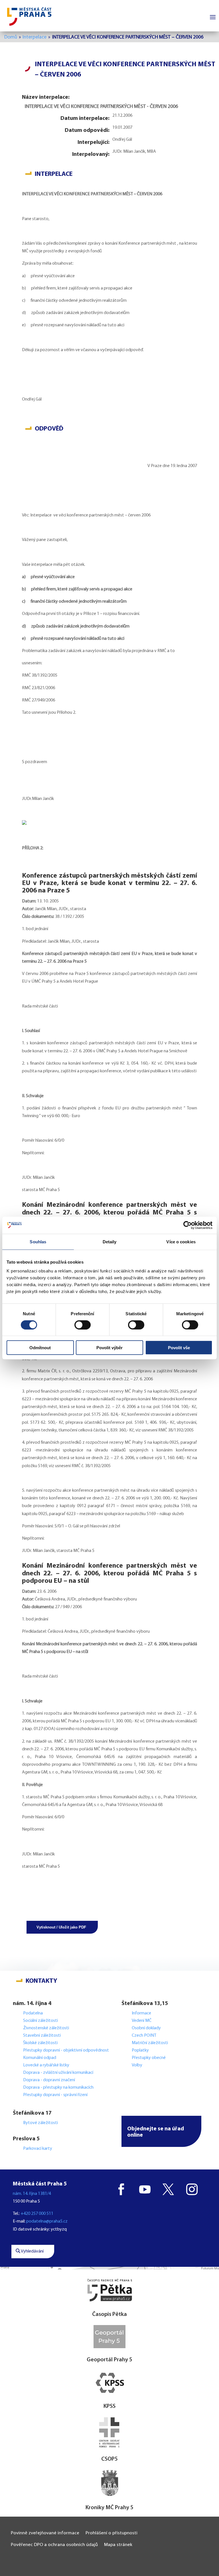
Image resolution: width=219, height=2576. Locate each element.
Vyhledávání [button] (32, 2251)
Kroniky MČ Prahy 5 (109, 2508)
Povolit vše (179, 1348)
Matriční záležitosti (150, 2043)
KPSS (109, 2406)
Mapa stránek (118, 2545)
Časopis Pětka (109, 2314)
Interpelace (35, 37)
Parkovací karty (38, 2149)
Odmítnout (40, 1348)
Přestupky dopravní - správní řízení (56, 2095)
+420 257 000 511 (37, 2214)
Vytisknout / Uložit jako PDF (61, 1927)
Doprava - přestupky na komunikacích (58, 2088)
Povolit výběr (109, 1348)
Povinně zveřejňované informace (45, 2533)
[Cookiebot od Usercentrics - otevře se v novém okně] (187, 1225)
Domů (11, 37)
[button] (161, 2131)
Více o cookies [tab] (181, 1241)
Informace (141, 2013)
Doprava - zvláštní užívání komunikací (58, 2073)
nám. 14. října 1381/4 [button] (32, 2194)
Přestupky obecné (149, 2058)
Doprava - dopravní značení (49, 2080)
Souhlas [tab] (38, 1241)
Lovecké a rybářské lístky (47, 2065)
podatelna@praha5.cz (47, 2221)
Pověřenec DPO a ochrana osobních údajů (54, 2545)
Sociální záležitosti (40, 2021)
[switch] (83, 1325)
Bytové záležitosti (40, 2123)
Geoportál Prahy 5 (109, 2360)
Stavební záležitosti (42, 2036)
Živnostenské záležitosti (46, 2028)
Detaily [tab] (110, 1241)
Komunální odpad (40, 2058)
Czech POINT (144, 2036)
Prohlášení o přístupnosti (111, 2533)
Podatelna (33, 2013)
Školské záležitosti (40, 2043)
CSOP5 (109, 2459)
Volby (137, 2065)
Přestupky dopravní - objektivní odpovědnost (66, 2050)
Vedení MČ (142, 2021)
